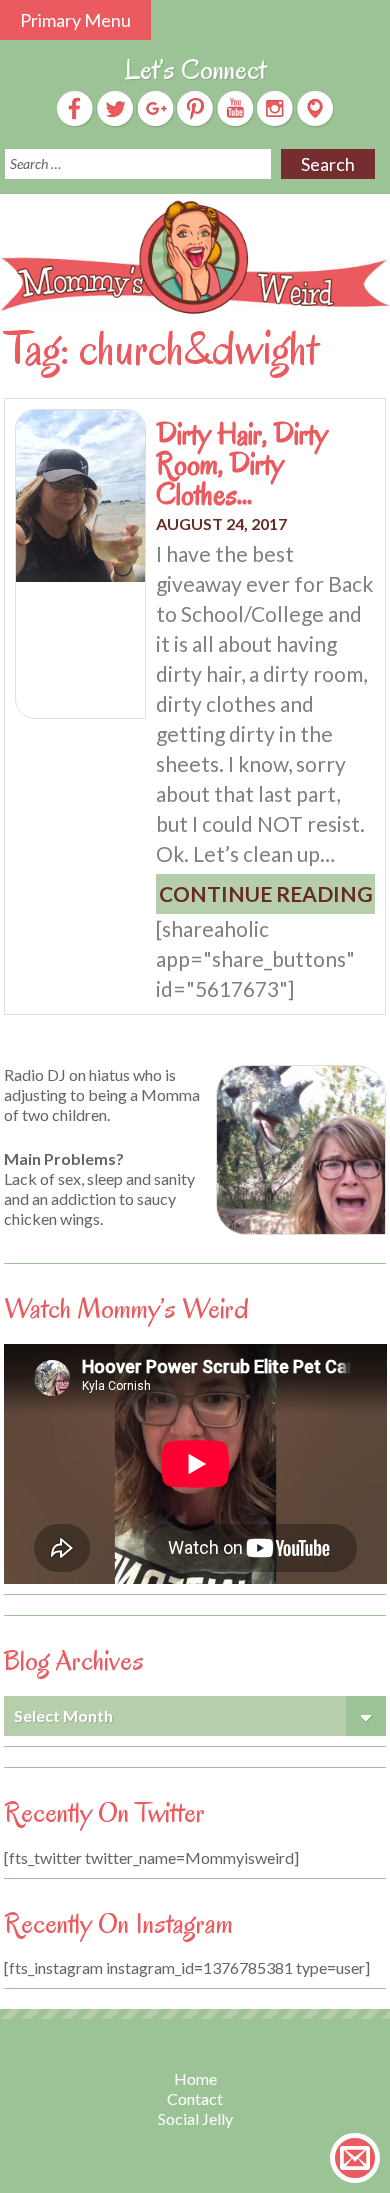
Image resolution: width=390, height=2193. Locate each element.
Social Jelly (195, 2118)
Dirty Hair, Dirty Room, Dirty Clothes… (242, 464)
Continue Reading (266, 893)
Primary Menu (75, 20)
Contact (195, 2098)
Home (195, 2078)
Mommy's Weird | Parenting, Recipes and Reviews (195, 257)
